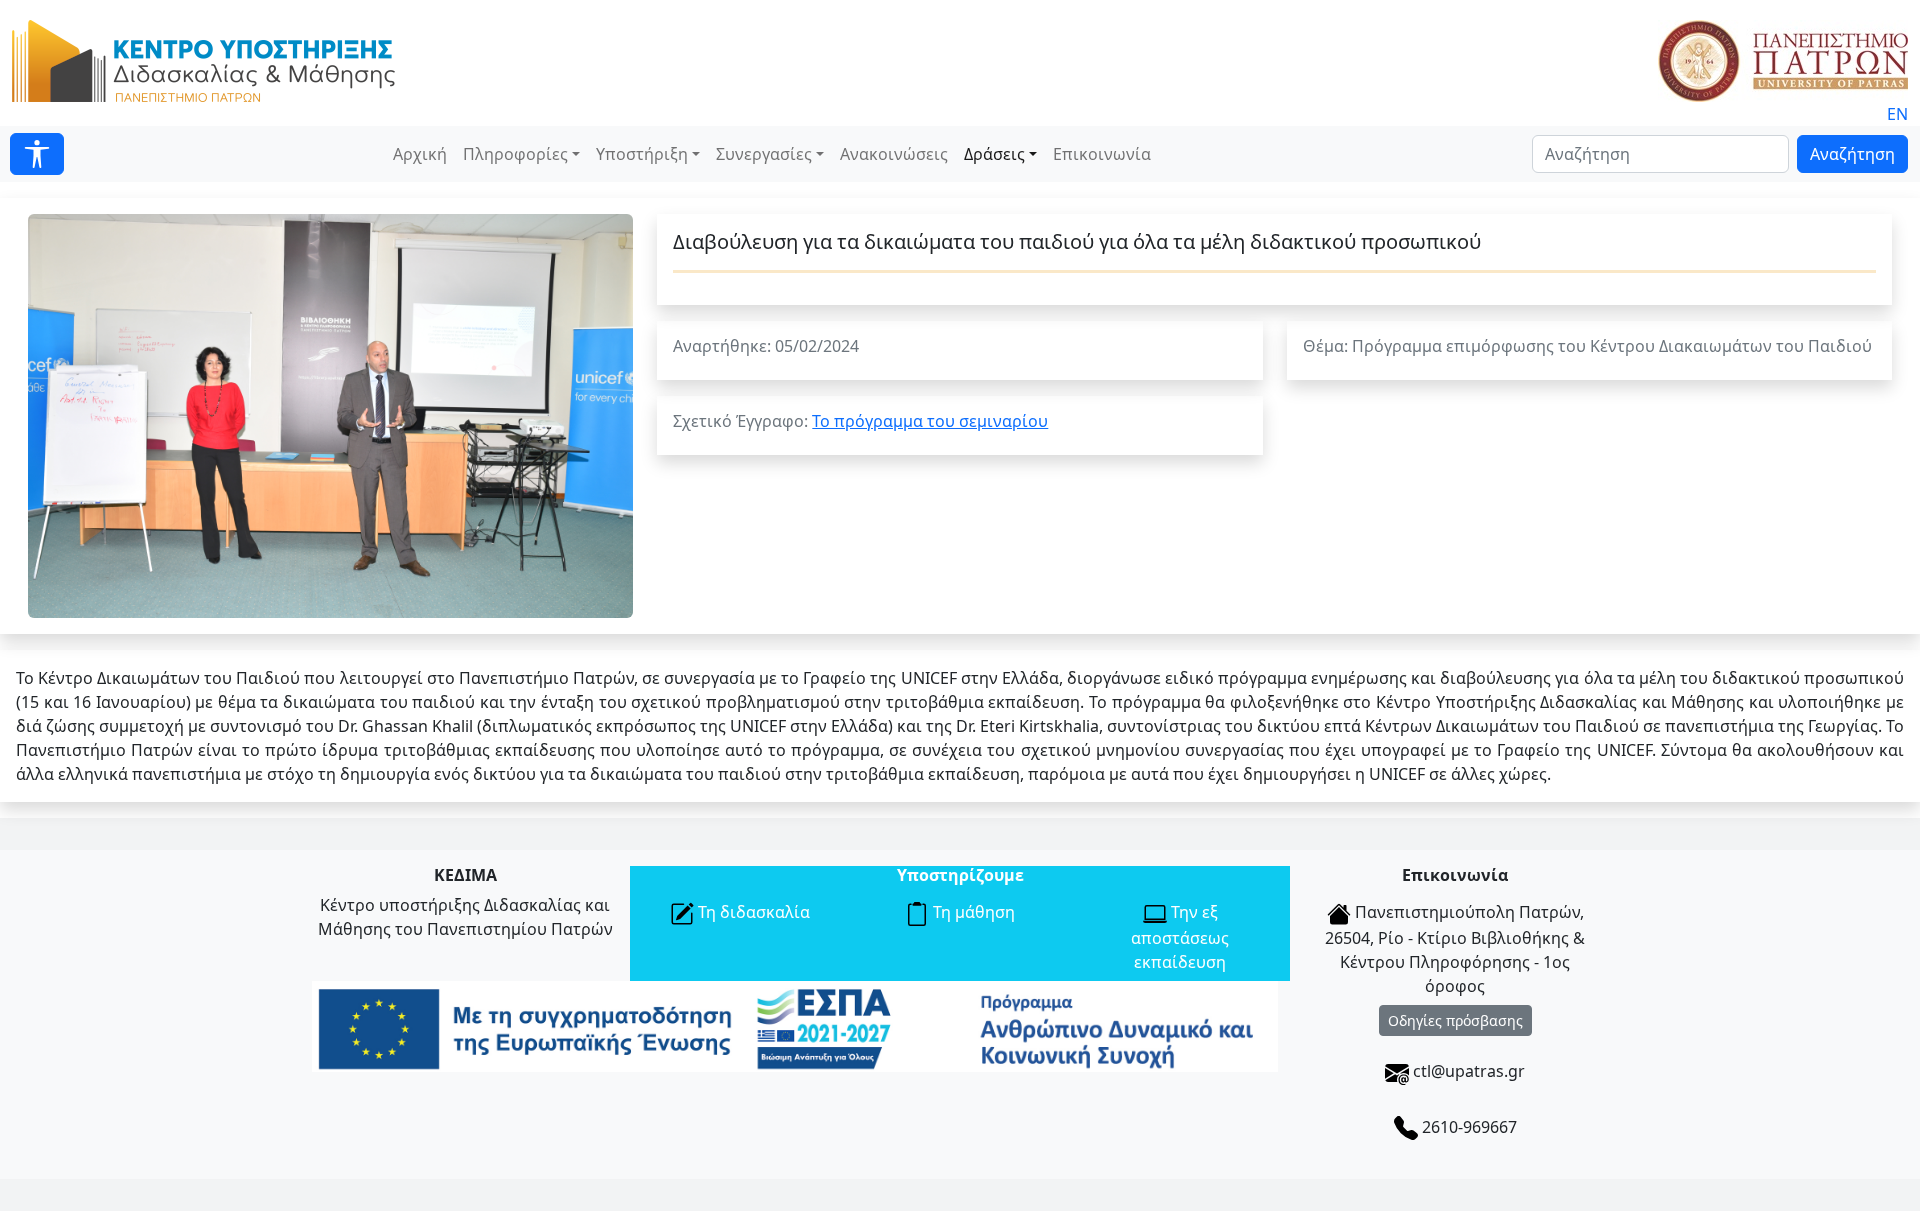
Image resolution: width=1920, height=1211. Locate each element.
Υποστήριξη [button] (642, 154)
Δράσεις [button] (994, 154)
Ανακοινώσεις (894, 154)
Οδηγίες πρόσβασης (1455, 1020)
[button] (37, 154)
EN (1897, 114)
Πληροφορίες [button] (515, 154)
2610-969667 (1467, 1127)
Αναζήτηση (1852, 154)
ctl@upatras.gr (1467, 1071)
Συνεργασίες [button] (764, 154)
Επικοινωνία (1102, 154)
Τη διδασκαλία (752, 912)
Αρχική (420, 154)
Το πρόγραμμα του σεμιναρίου (930, 421)
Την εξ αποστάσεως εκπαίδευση (1180, 937)
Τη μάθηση (972, 912)
